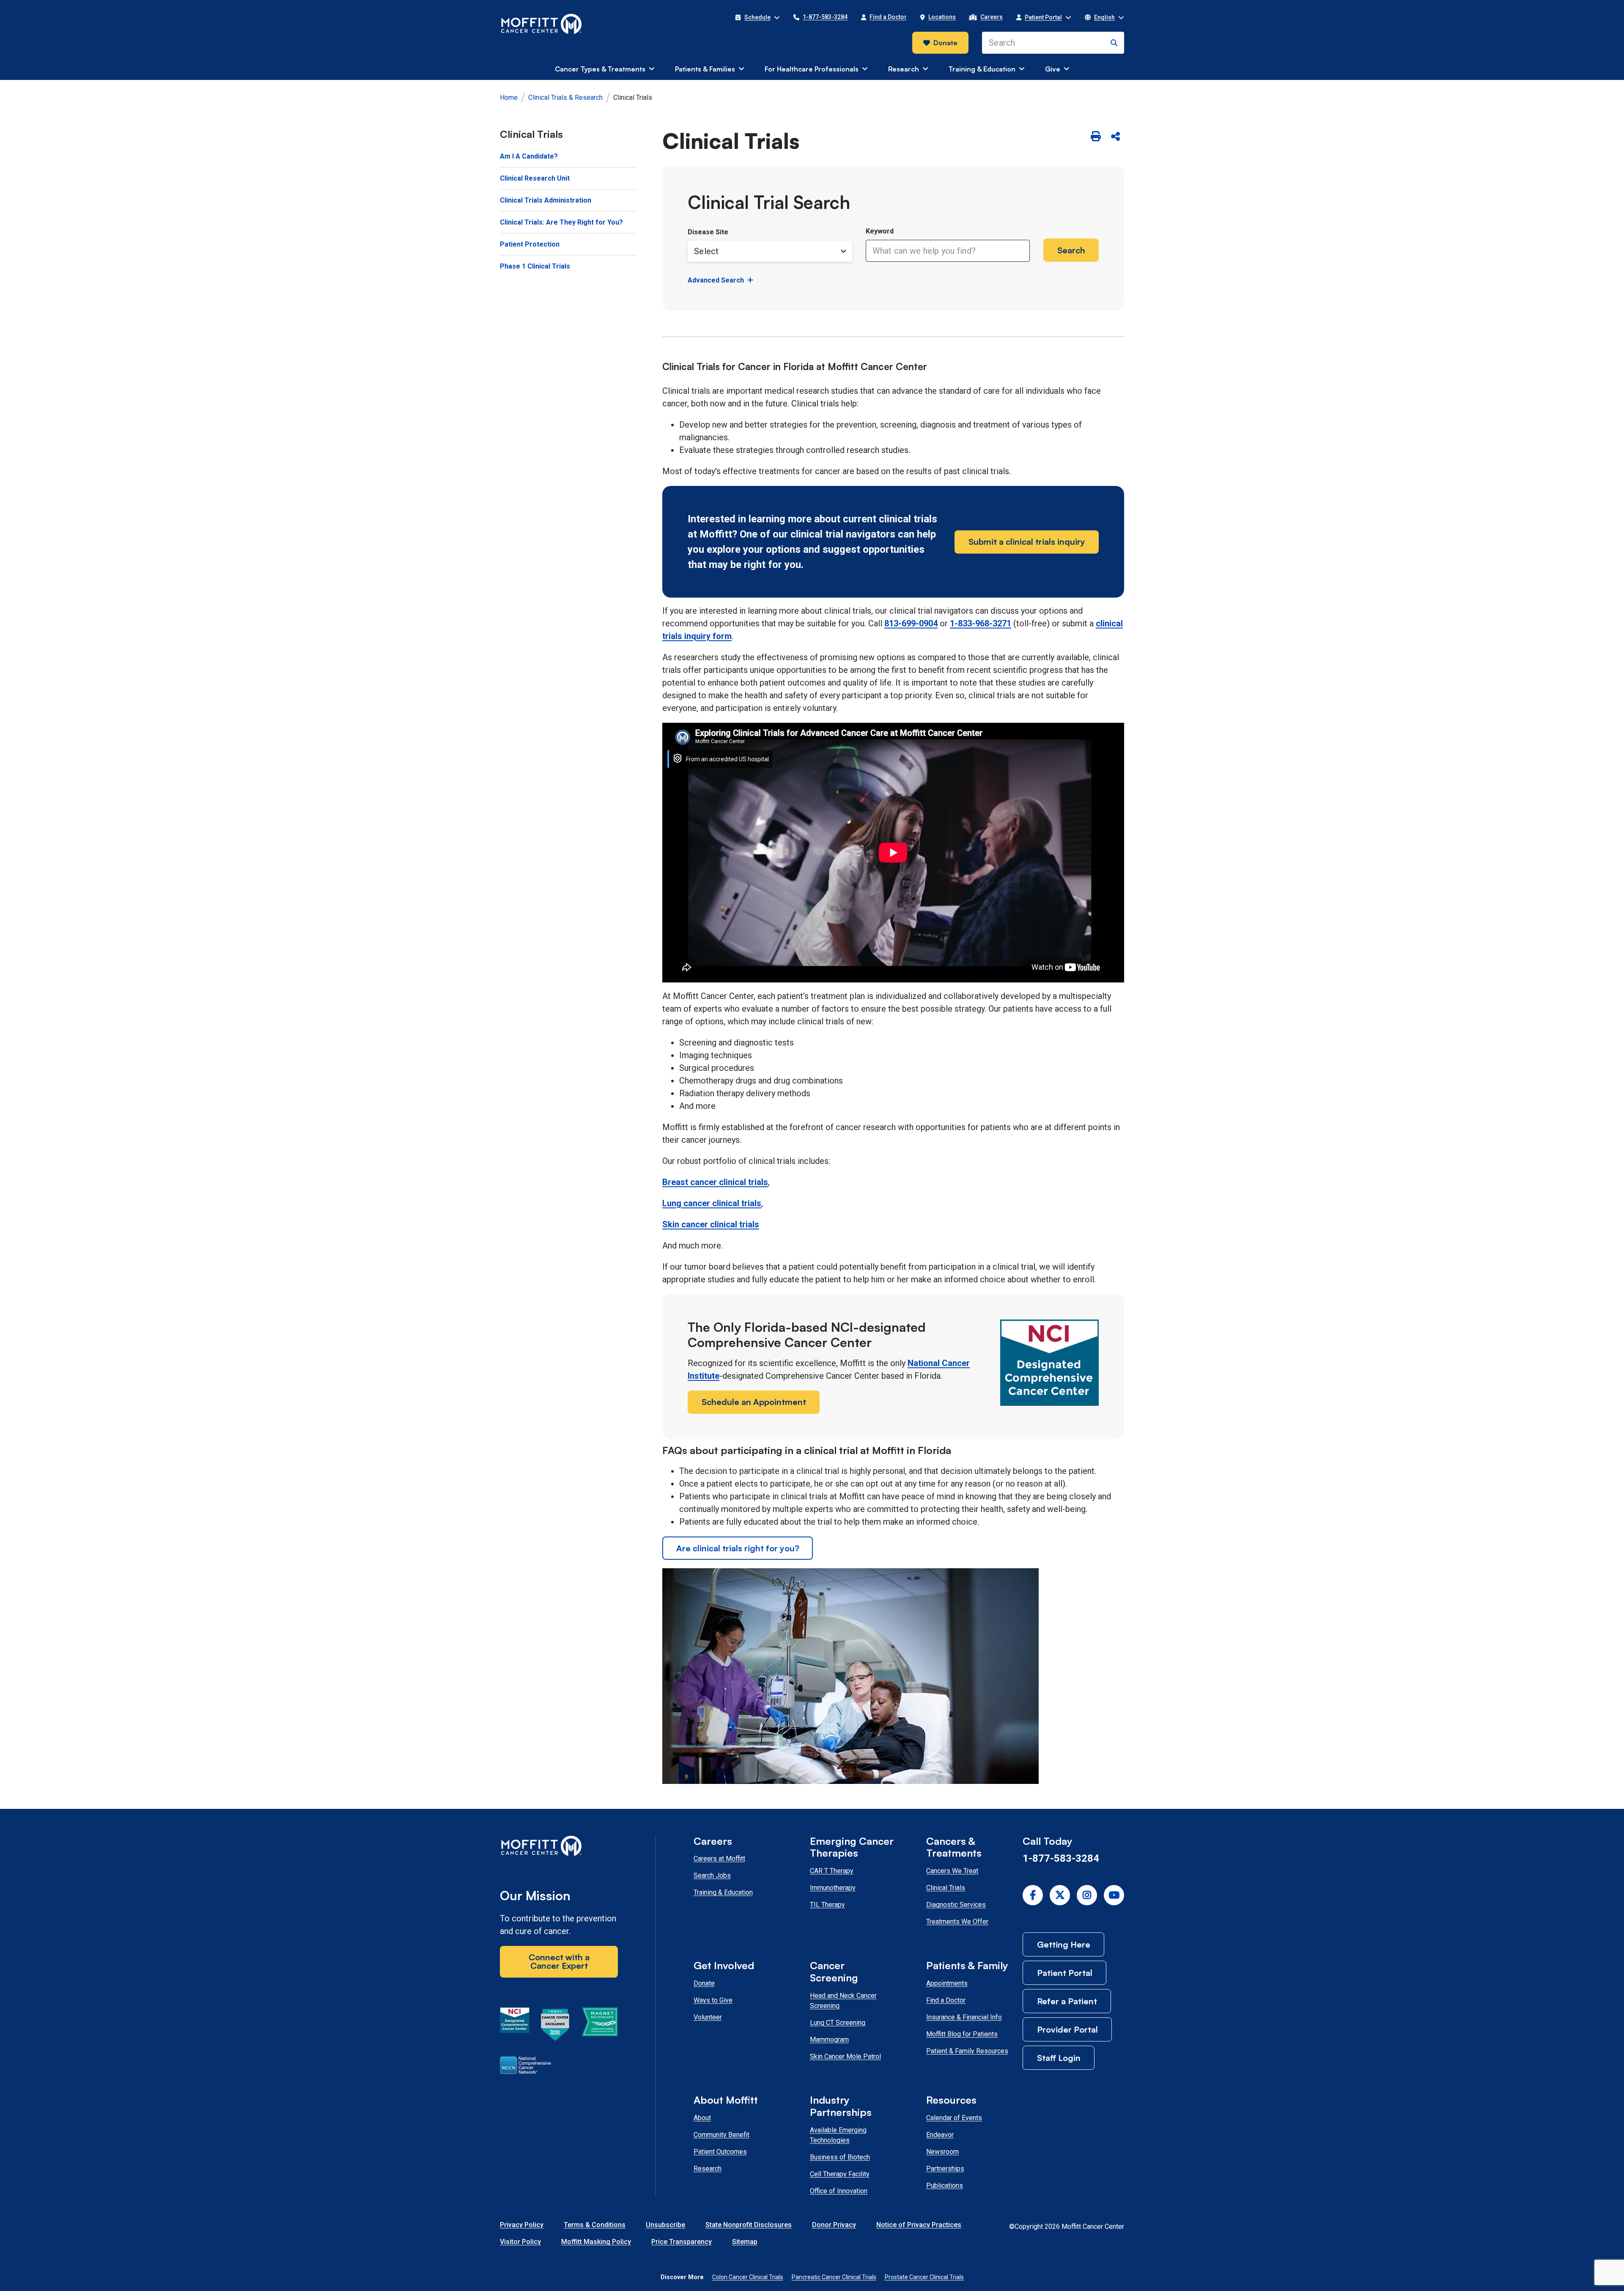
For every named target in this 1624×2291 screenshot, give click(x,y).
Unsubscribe (665, 2225)
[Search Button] (1114, 43)
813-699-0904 (911, 623)
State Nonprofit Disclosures (749, 2225)
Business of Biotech (840, 2157)
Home (509, 97)
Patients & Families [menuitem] (705, 69)
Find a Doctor (946, 2000)
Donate (945, 43)
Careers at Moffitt (719, 1859)
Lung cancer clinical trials (712, 1203)
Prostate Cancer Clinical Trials (924, 2277)
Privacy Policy (522, 2225)
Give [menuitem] (1053, 69)
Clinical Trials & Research (565, 97)
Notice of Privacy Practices (919, 2225)
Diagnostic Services (956, 1905)
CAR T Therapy (832, 1871)
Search (1071, 250)
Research (708, 2169)
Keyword (880, 231)
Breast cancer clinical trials (715, 1182)
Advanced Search (716, 280)
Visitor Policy (520, 2242)
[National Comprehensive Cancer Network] (525, 2067)
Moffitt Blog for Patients (962, 2034)
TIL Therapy (827, 1905)
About (702, 2118)
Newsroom (942, 2152)
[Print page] (1096, 137)
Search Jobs (712, 1875)
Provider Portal (1067, 2029)
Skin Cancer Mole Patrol (845, 2056)
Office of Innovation (839, 2191)
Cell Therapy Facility (840, 2174)
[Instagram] (1087, 1895)
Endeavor (940, 2135)
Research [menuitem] (904, 69)
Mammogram (829, 2040)
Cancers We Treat (952, 1871)
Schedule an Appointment (754, 1402)
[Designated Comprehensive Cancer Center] (515, 2026)
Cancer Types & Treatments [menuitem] (600, 69)
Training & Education (723, 1892)
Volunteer (708, 2017)
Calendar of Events (954, 2118)
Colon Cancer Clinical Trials (748, 2277)
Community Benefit (721, 2135)
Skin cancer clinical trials (711, 1224)
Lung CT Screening (838, 2023)
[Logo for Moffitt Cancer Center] (559, 1848)
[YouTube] (1114, 1895)
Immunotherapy (833, 1888)
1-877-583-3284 (1061, 1858)
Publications (945, 2185)
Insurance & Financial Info (964, 2017)
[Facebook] (1033, 1895)
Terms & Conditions (595, 2225)
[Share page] (1115, 137)
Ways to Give (713, 2000)
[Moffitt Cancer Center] (542, 24)
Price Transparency (682, 2242)
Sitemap (745, 2242)
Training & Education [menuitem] (982, 69)
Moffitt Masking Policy (596, 2242)
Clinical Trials (946, 1888)
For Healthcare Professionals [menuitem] (812, 69)
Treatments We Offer (957, 1922)
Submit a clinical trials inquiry (1027, 542)
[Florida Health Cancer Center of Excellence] (555, 2026)
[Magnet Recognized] (599, 2026)
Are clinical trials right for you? (738, 1548)
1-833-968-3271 (981, 623)
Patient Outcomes (720, 2152)
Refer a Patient (1067, 2001)
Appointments (947, 1983)
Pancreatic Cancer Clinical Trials (834, 2277)
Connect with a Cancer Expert (559, 1961)
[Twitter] (1060, 1895)
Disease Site (708, 232)
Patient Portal (1065, 1973)
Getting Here (1064, 1944)
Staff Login (1059, 2058)
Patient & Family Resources (967, 2051)
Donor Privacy (834, 2225)
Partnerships (945, 2169)
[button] (757, 17)
